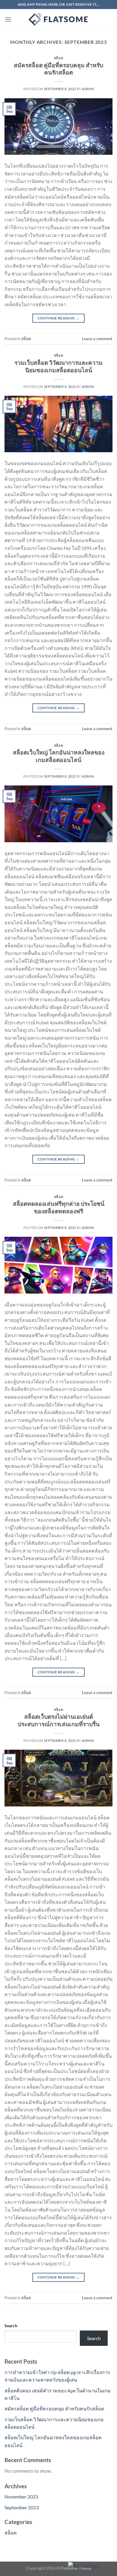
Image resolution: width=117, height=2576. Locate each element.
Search (11, 2326)
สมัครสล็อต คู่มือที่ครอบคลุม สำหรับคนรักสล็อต (58, 69)
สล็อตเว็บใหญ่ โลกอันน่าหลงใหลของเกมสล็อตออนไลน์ (59, 756)
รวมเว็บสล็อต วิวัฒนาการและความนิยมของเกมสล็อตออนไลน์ (58, 366)
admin (88, 89)
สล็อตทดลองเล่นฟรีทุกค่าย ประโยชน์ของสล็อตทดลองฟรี (59, 1207)
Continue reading (59, 318)
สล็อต (58, 58)
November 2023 (21, 2497)
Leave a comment (97, 339)
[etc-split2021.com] (58, 20)
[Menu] (8, 19)
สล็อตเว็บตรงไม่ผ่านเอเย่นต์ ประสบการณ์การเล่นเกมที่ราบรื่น (59, 1720)
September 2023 (22, 2507)
